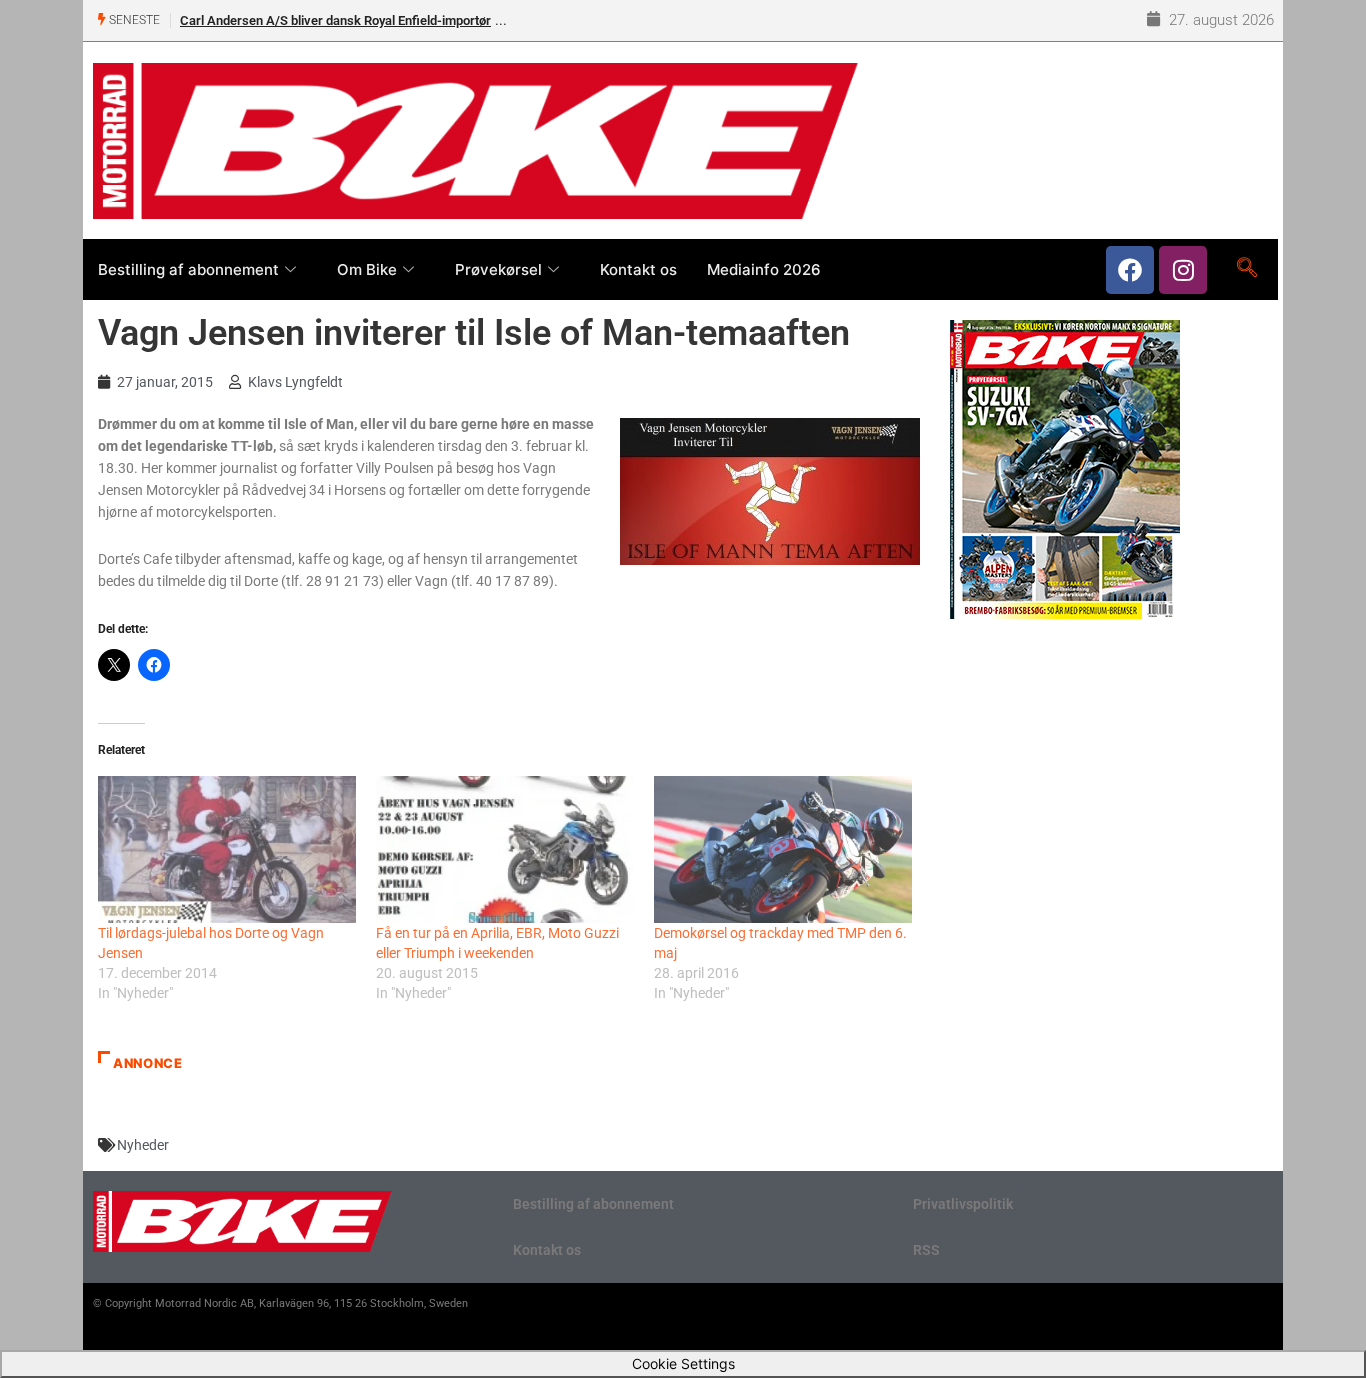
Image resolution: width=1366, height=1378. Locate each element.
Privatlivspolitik (963, 1204)
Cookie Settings (683, 1363)
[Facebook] (1130, 270)
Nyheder (143, 1145)
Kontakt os (638, 269)
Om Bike (367, 269)
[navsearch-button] (1246, 269)
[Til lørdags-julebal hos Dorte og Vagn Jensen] (227, 849)
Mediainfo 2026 (764, 269)
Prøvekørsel (498, 269)
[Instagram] (1183, 270)
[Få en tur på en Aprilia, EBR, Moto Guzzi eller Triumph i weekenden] (505, 849)
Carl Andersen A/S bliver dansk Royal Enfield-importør (335, 20)
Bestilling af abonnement (188, 269)
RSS (926, 1250)
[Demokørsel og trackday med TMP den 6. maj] (783, 849)
